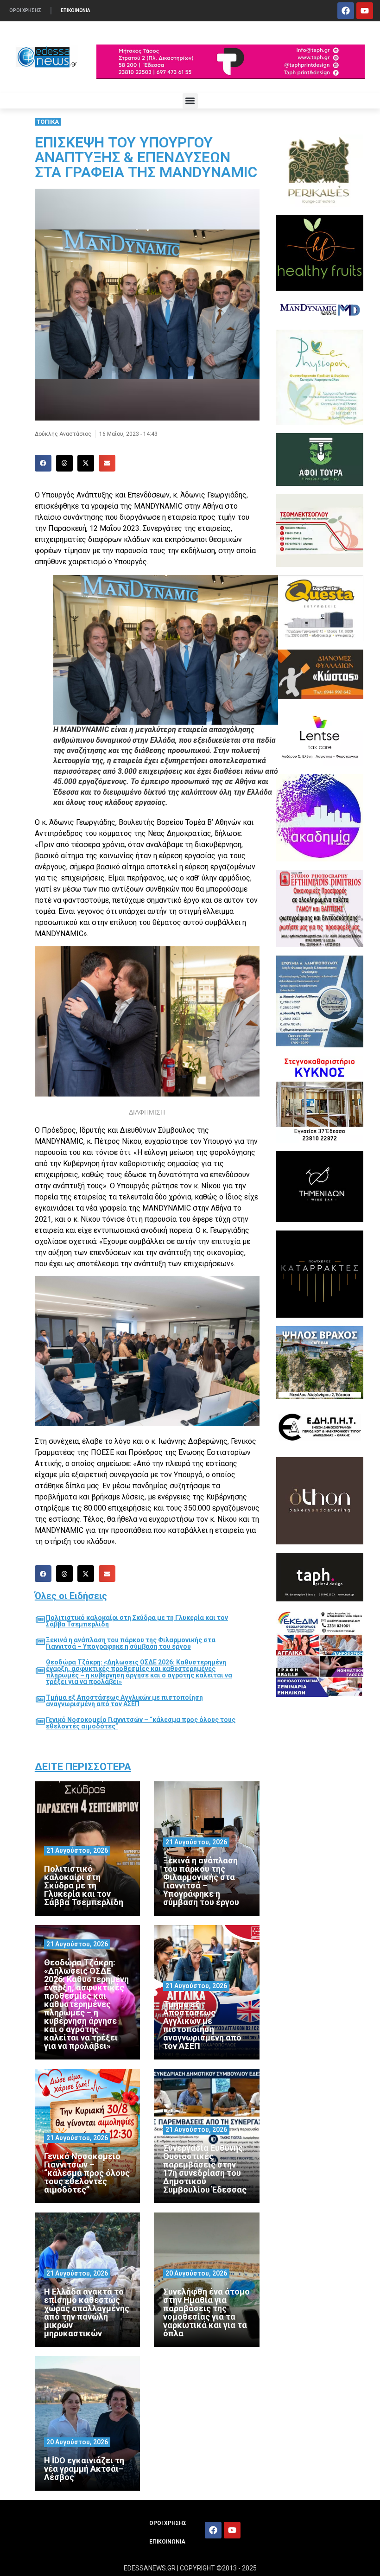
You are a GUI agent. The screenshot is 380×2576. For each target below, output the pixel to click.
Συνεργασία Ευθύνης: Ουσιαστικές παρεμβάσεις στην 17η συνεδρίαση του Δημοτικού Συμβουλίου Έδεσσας (205, 2169)
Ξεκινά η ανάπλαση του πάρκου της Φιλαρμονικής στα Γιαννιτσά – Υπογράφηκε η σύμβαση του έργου (131, 1643)
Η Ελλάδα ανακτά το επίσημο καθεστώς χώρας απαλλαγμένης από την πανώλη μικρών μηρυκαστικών (87, 2312)
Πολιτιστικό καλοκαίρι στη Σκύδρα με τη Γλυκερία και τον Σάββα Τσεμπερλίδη (137, 1621)
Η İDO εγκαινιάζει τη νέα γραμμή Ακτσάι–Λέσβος (84, 2469)
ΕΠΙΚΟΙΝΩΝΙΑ (76, 10)
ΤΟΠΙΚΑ (48, 122)
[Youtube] (365, 11)
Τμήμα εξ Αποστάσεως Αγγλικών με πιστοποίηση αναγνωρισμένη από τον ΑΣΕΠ (124, 1701)
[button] (190, 101)
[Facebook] (346, 11)
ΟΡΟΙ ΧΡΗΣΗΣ (25, 10)
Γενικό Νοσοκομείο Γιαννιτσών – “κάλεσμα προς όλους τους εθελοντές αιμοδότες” (141, 1723)
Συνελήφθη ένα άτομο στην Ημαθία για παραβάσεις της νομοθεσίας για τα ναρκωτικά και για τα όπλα (206, 2312)
